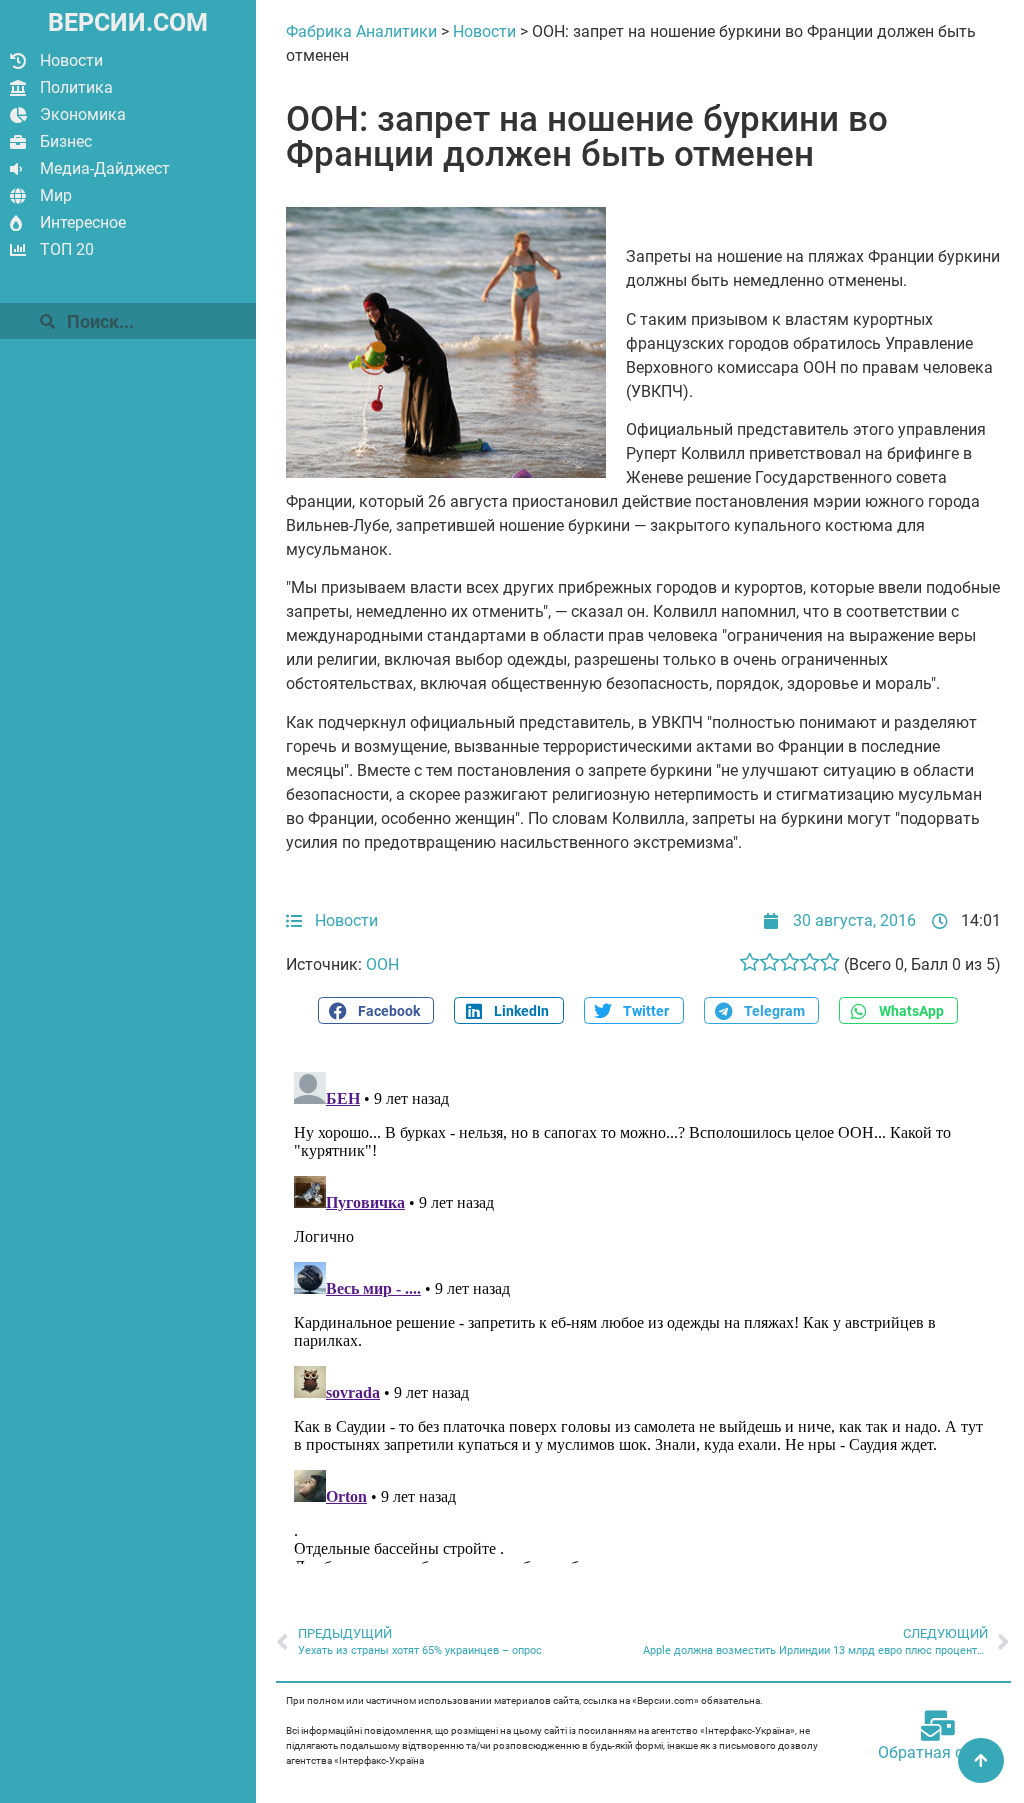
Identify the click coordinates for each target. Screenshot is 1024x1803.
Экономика (83, 114)
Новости (71, 60)
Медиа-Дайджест (105, 168)
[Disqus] (643, 1314)
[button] (376, 1010)
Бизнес (66, 141)
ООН (382, 964)
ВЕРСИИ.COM (128, 22)
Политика (76, 87)
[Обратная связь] (938, 1726)
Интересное (83, 222)
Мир (56, 195)
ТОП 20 (67, 249)
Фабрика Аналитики (361, 31)
